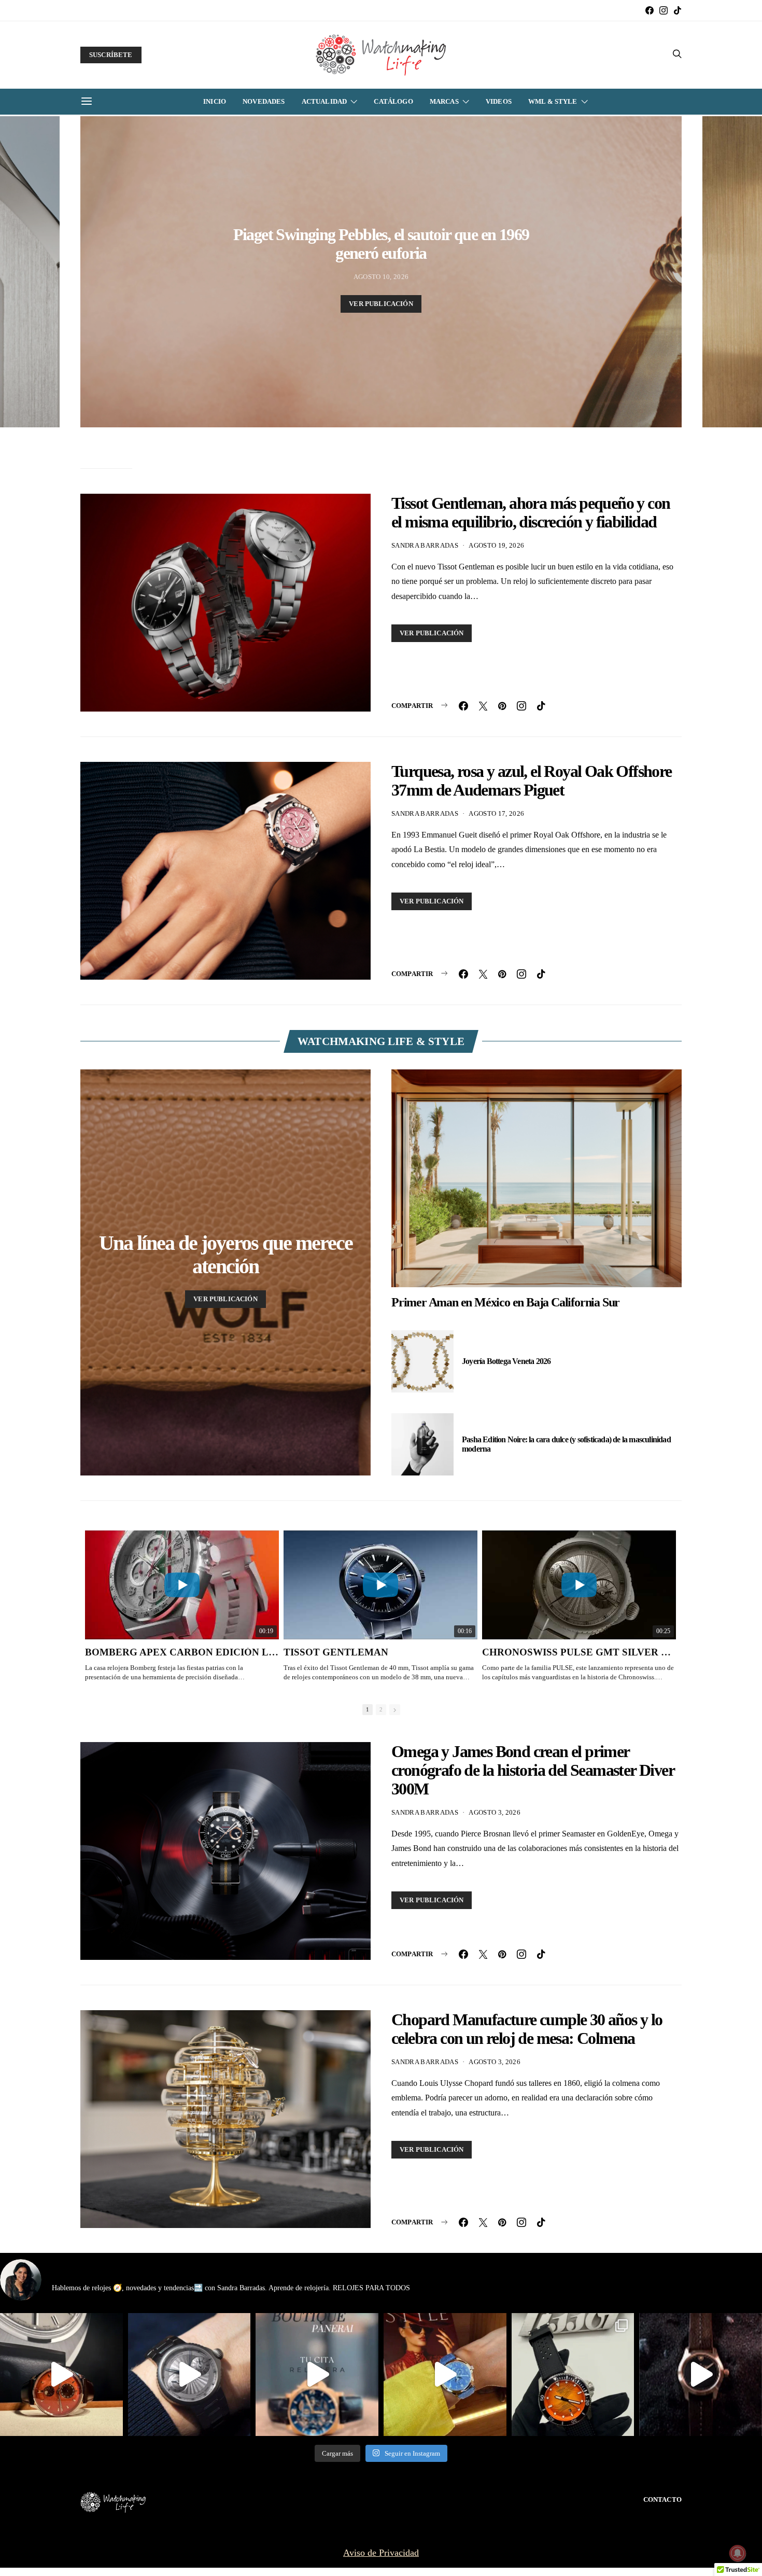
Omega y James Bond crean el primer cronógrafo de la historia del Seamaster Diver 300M (533, 1770)
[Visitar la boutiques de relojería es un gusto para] (317, 2375)
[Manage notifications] (738, 2553)
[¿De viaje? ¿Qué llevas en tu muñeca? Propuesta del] (189, 2375)
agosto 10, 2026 (381, 277)
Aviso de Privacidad (381, 2553)
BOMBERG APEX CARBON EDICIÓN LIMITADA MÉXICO (182, 1652)
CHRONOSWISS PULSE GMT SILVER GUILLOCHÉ (579, 1652)
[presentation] (30, 272)
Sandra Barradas (425, 545)
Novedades (264, 101)
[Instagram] (664, 10)
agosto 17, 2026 (496, 813)
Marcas (444, 101)
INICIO (215, 101)
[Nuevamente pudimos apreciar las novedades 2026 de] (445, 2375)
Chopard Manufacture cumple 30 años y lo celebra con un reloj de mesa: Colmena (527, 2029)
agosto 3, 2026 (495, 1812)
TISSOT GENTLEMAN (336, 1652)
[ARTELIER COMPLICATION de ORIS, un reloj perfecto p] (61, 2375)
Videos (499, 101)
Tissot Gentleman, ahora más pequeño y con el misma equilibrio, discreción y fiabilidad (531, 512)
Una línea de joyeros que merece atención (226, 1255)
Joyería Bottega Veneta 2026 (506, 1361)
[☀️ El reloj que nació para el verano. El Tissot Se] (573, 2375)
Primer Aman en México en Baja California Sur (505, 1302)
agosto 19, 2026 (496, 545)
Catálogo (393, 101)
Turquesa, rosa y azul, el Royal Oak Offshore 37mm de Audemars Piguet (532, 781)
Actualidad (324, 101)
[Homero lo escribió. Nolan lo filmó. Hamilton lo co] (701, 2375)
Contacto (662, 2500)
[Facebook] (650, 10)
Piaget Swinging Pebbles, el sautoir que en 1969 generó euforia (381, 244)
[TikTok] (678, 10)
